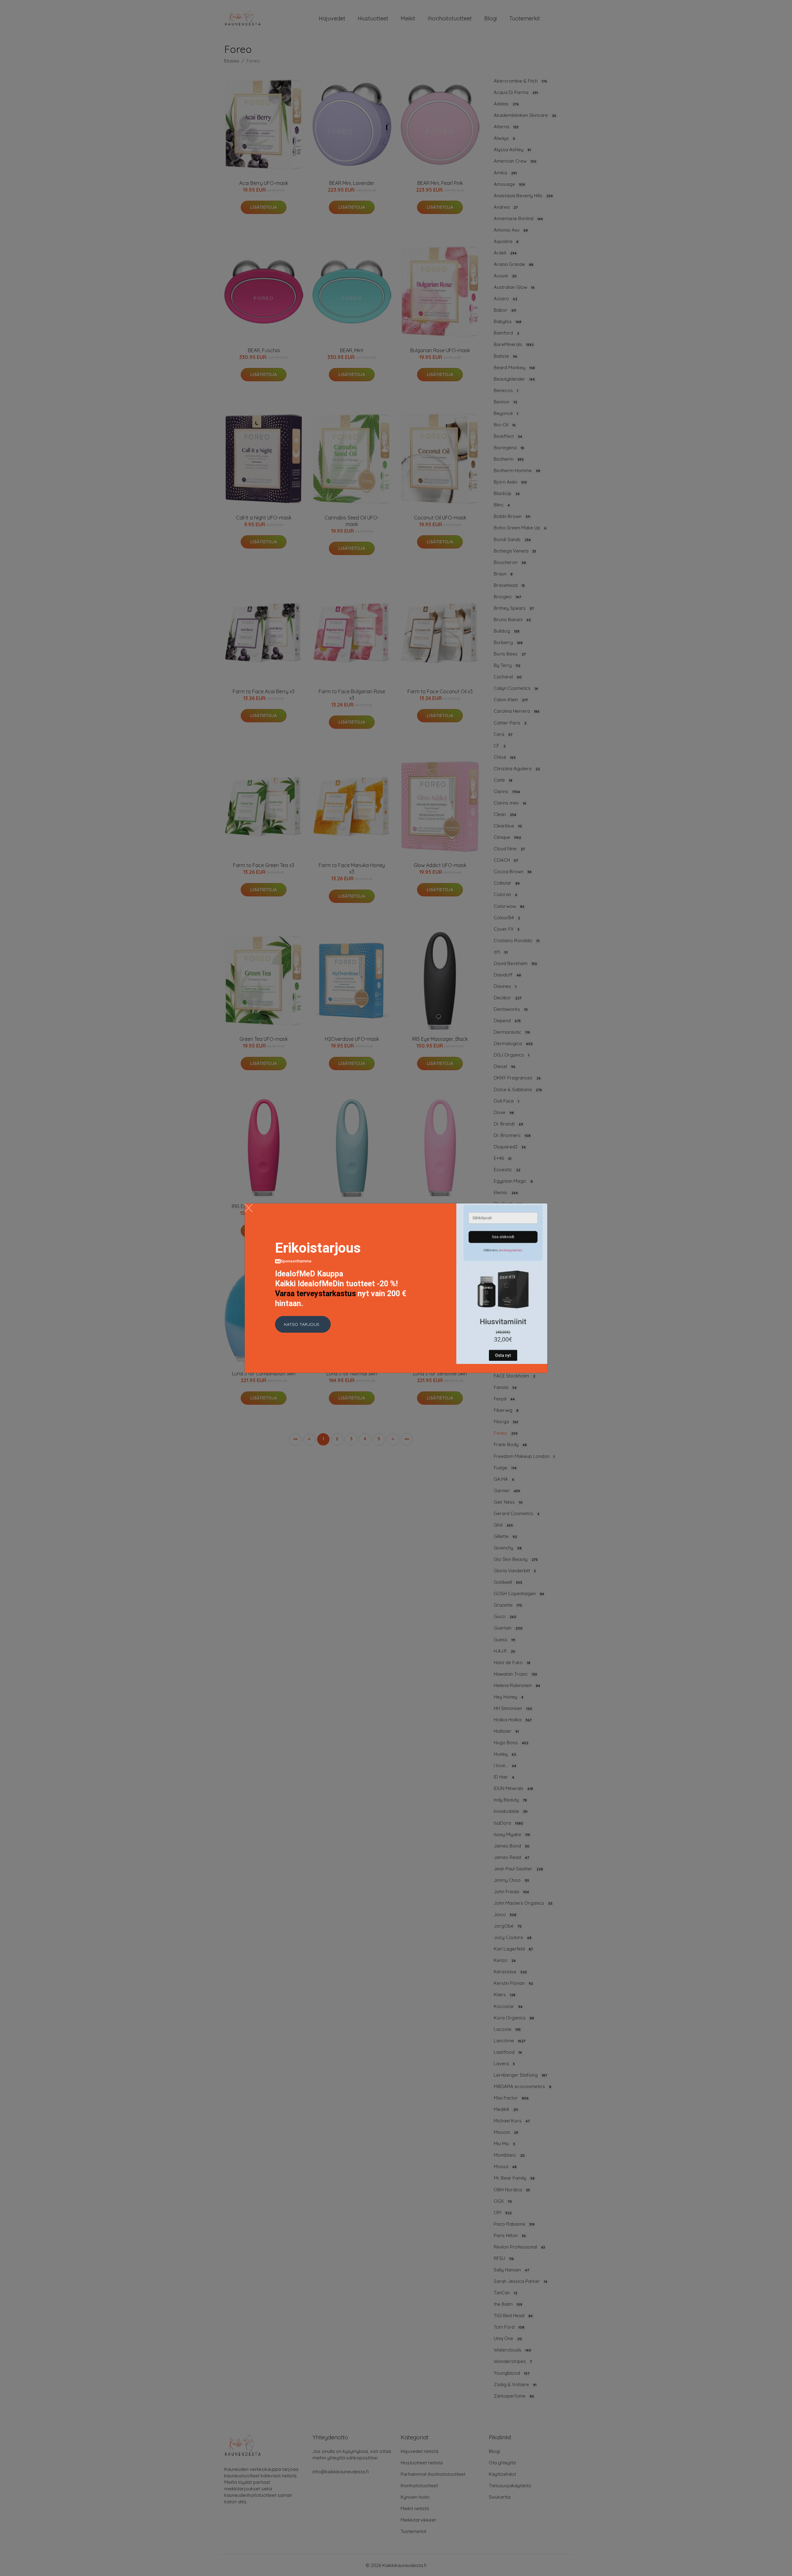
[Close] (249, 1208)
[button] (303, 1324)
